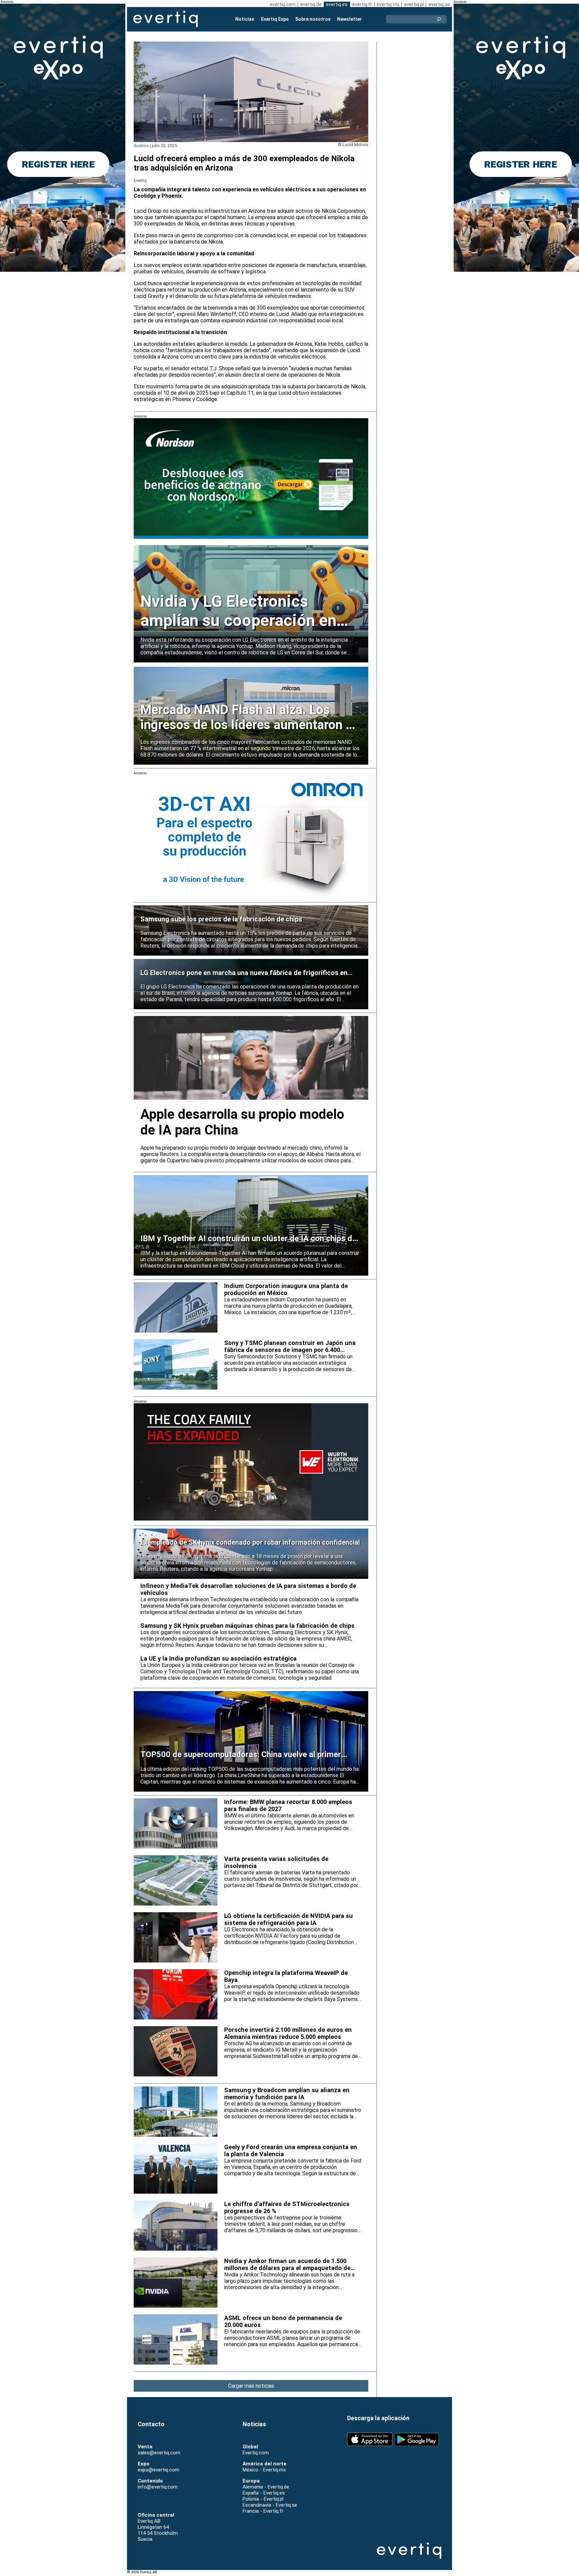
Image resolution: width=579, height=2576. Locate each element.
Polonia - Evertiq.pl (263, 2499)
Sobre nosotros (313, 19)
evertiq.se (439, 4)
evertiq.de (311, 4)
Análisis (141, 146)
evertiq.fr (362, 4)
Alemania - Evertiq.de (266, 2487)
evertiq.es (337, 4)
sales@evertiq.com (159, 2453)
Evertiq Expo (275, 19)
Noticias (245, 19)
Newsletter (349, 19)
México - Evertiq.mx (264, 2470)
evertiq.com (283, 4)
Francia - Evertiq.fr (263, 2511)
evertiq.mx (388, 4)
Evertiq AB (166, 19)
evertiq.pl (414, 4)
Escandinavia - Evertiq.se (270, 2505)
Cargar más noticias (251, 2386)
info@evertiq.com (158, 2487)
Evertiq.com (256, 2453)
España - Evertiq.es (264, 2493)
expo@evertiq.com (158, 2470)
